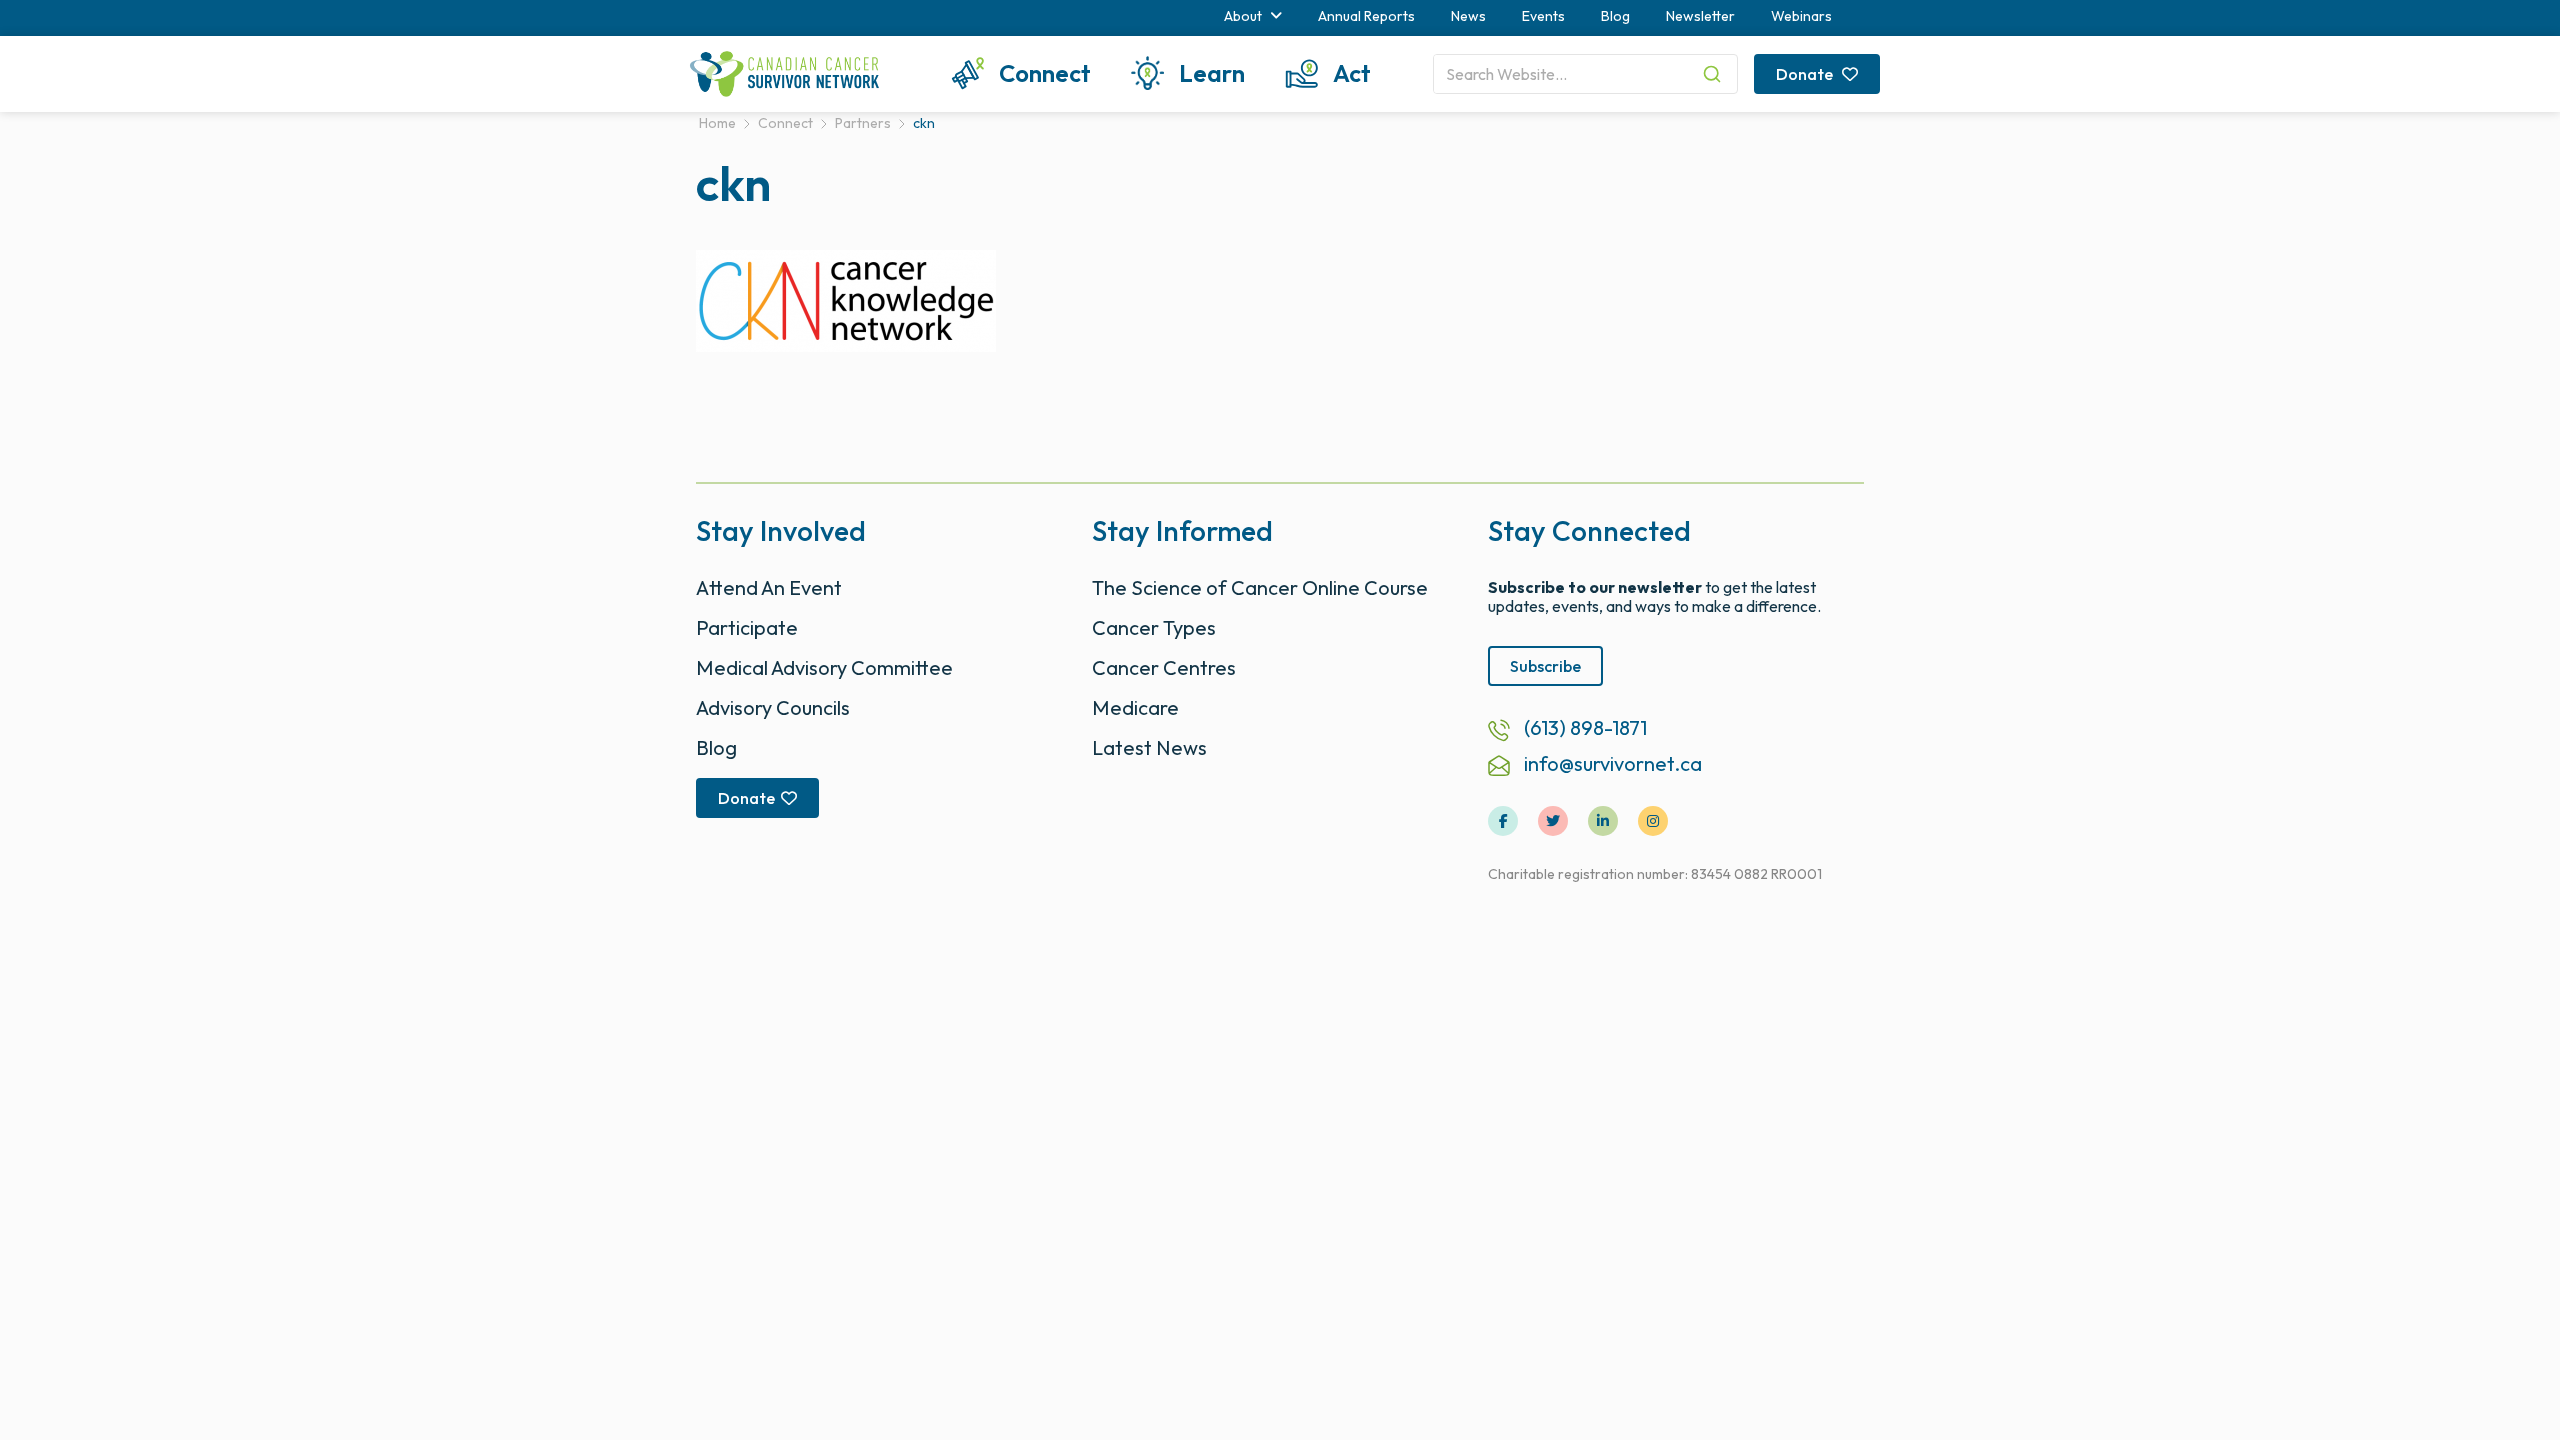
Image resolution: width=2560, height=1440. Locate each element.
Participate (747, 627)
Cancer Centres (1164, 667)
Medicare (1135, 707)
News (1468, 16)
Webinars (1801, 16)
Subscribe (1545, 666)
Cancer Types (1154, 627)
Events (1543, 16)
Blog (1615, 16)
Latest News (1149, 747)
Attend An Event (769, 587)
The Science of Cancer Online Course (1260, 587)
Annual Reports (1366, 16)
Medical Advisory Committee (824, 667)
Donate (1806, 74)
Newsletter (1700, 16)
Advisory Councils (773, 707)
